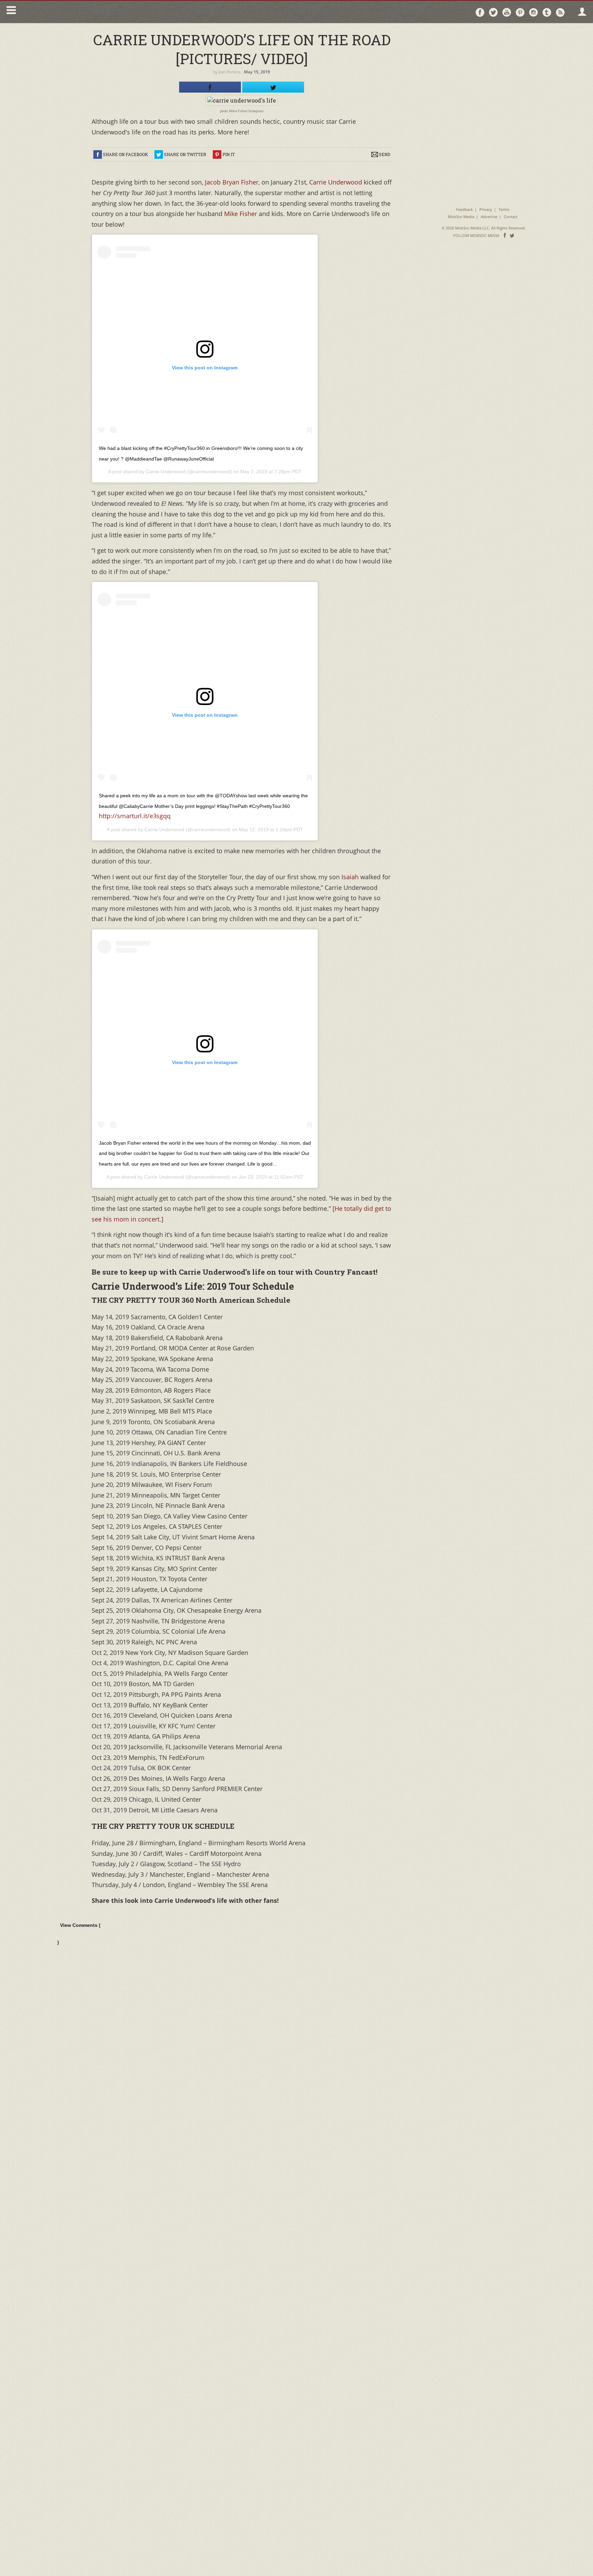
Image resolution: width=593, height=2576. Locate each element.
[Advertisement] (484, 72)
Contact (511, 217)
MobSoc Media (461, 217)
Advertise (489, 217)
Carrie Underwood (336, 182)
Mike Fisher (240, 214)
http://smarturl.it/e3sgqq (135, 816)
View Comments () (79, 1934)
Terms (504, 209)
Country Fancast (78, 12)
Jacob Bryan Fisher (231, 182)
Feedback (464, 209)
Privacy (486, 209)
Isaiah (350, 877)
